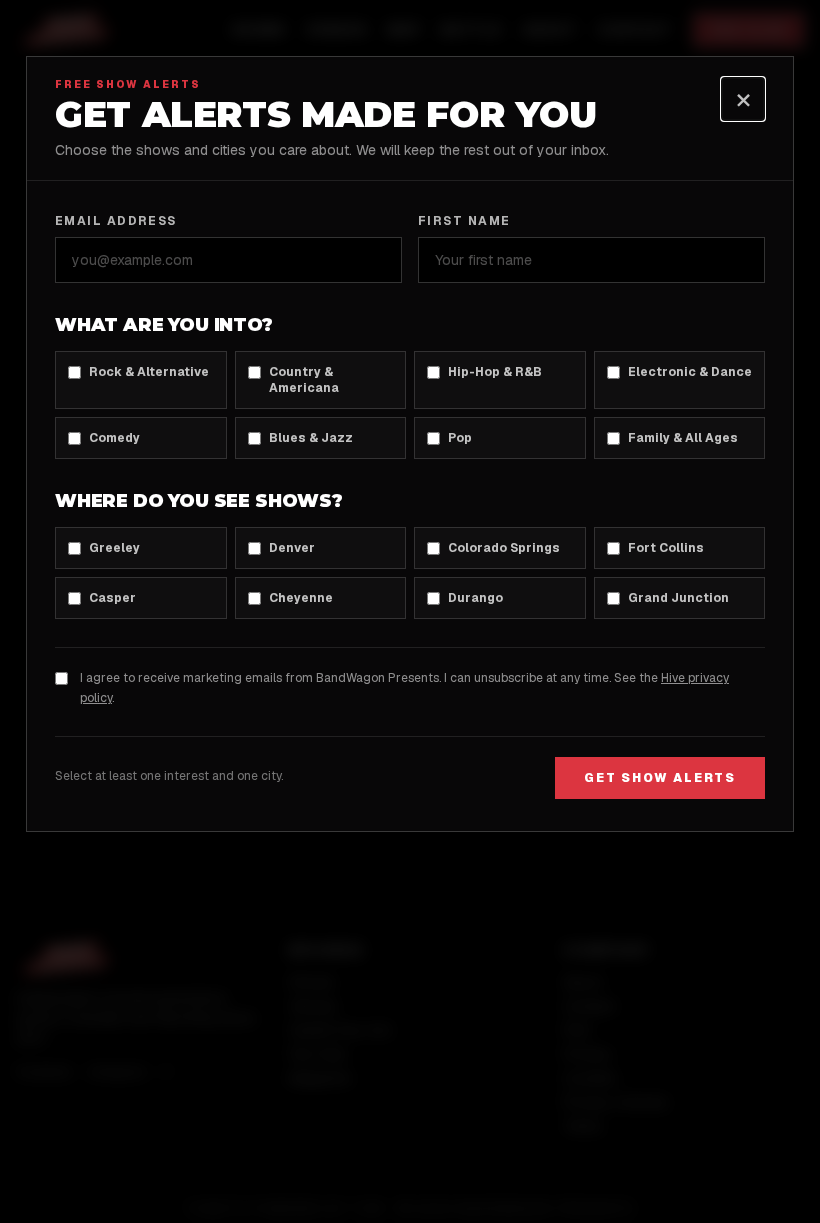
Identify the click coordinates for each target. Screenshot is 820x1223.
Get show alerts (660, 778)
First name (464, 221)
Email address (116, 221)
